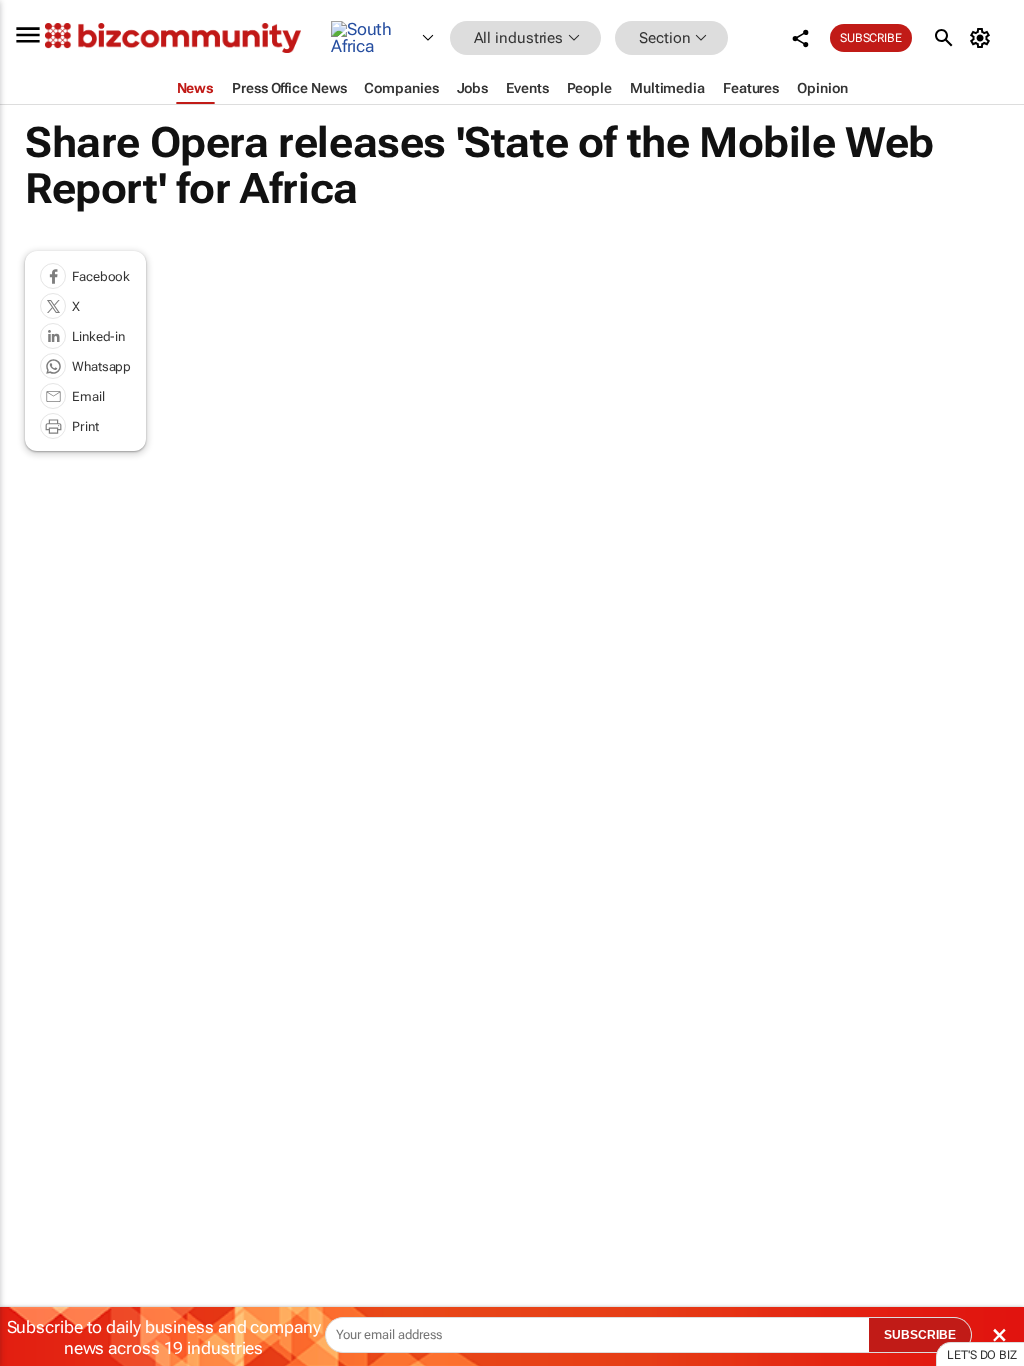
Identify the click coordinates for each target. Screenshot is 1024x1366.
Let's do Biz (982, 1355)
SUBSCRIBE (920, 1335)
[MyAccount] (983, 38)
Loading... (38, 950)
